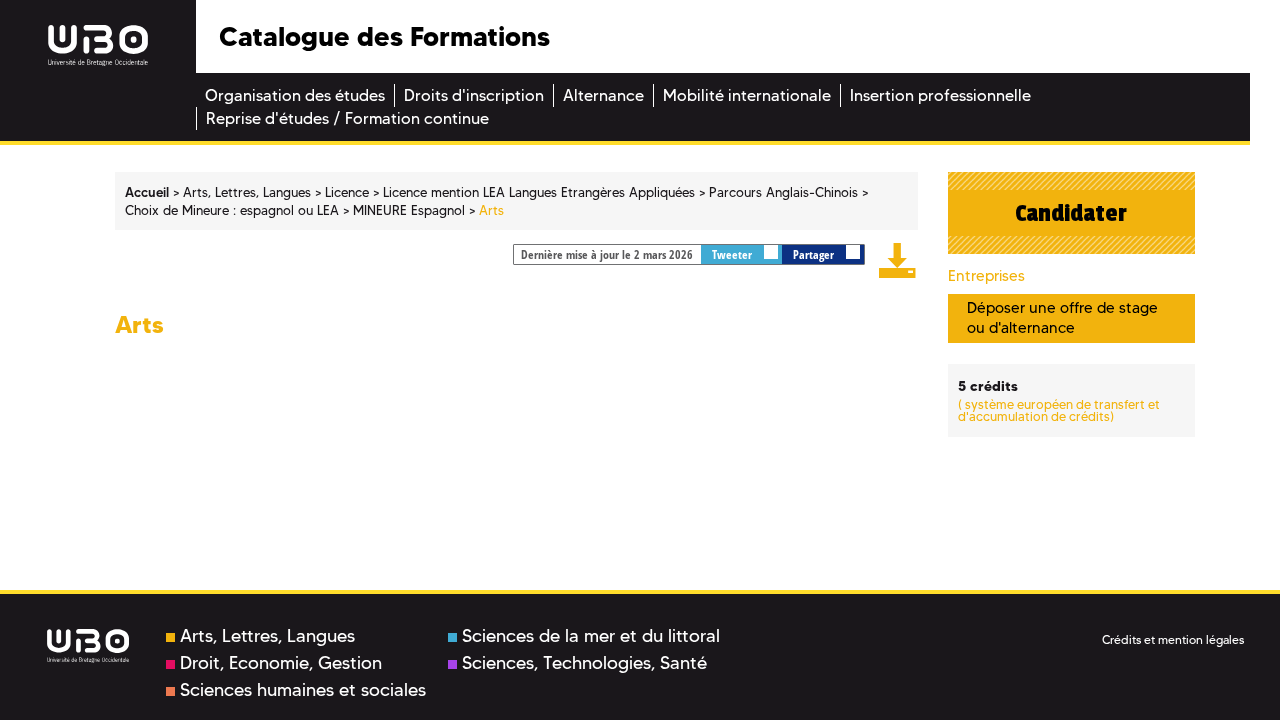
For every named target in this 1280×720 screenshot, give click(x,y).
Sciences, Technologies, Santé (584, 663)
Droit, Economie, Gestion (281, 663)
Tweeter (733, 254)
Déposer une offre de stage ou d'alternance (1062, 317)
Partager (815, 254)
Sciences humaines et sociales (303, 690)
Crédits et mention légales (1173, 639)
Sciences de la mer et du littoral (591, 636)
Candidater (1071, 213)
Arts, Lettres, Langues (267, 636)
